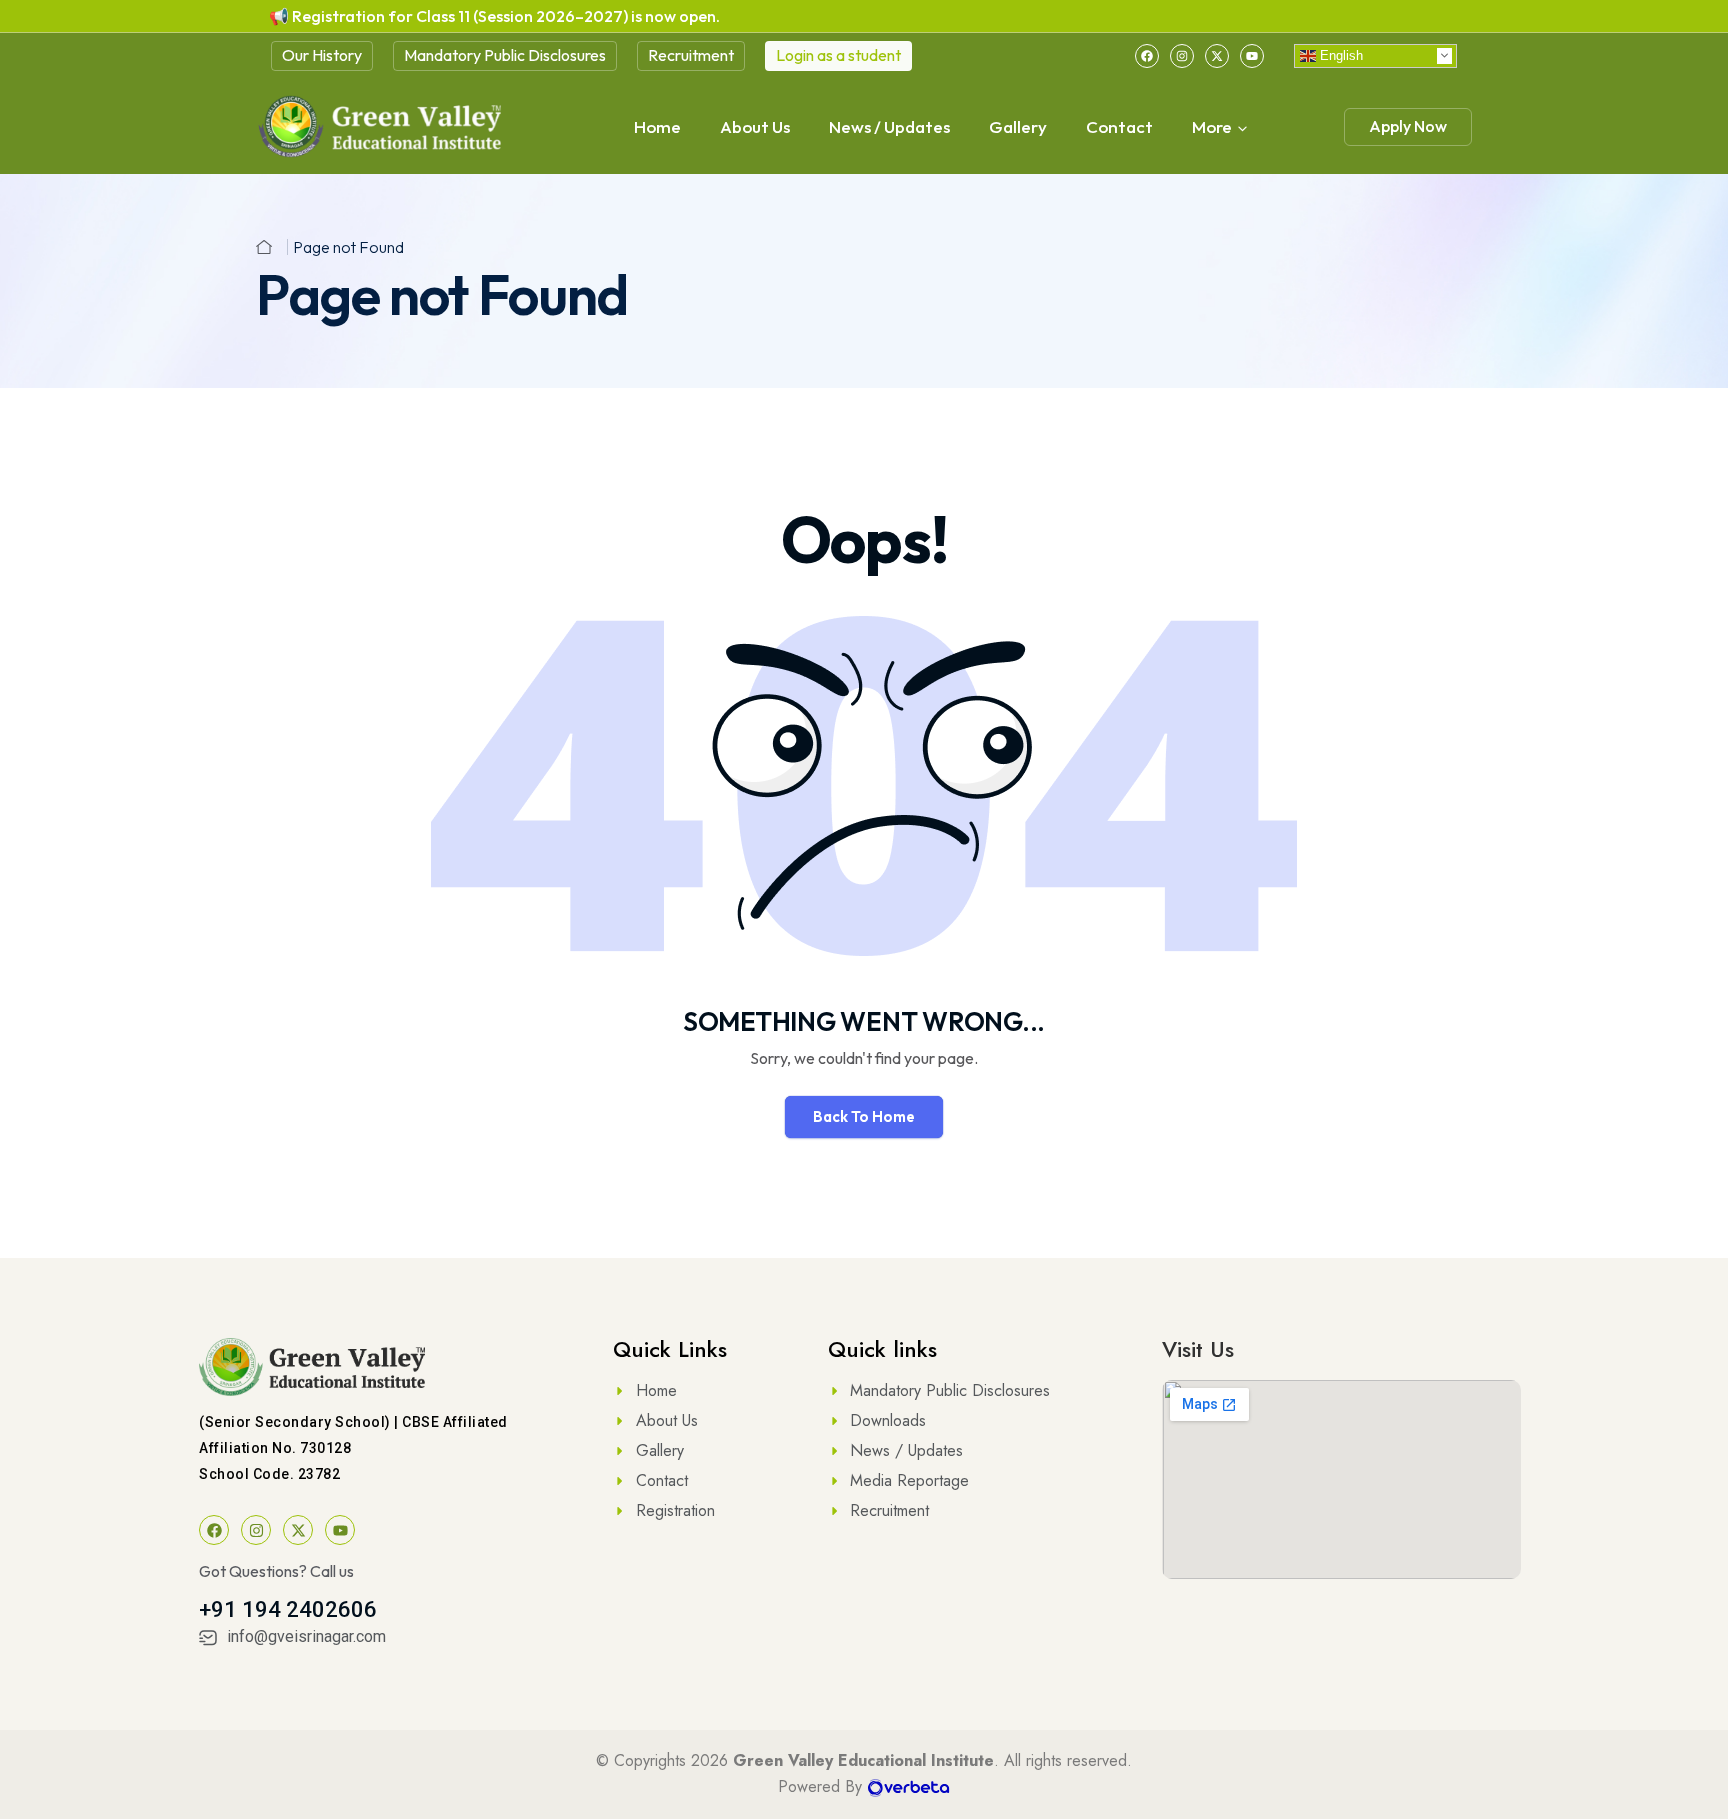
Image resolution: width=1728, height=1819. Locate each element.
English (1339, 54)
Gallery (1018, 126)
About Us (755, 126)
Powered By (822, 1786)
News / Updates (889, 126)
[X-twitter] (1217, 56)
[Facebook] (1147, 56)
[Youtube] (1252, 56)
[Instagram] (1182, 56)
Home (657, 126)
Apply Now (1408, 126)
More (1212, 126)
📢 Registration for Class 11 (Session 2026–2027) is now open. (494, 16)
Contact (1119, 126)
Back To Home (864, 1116)
